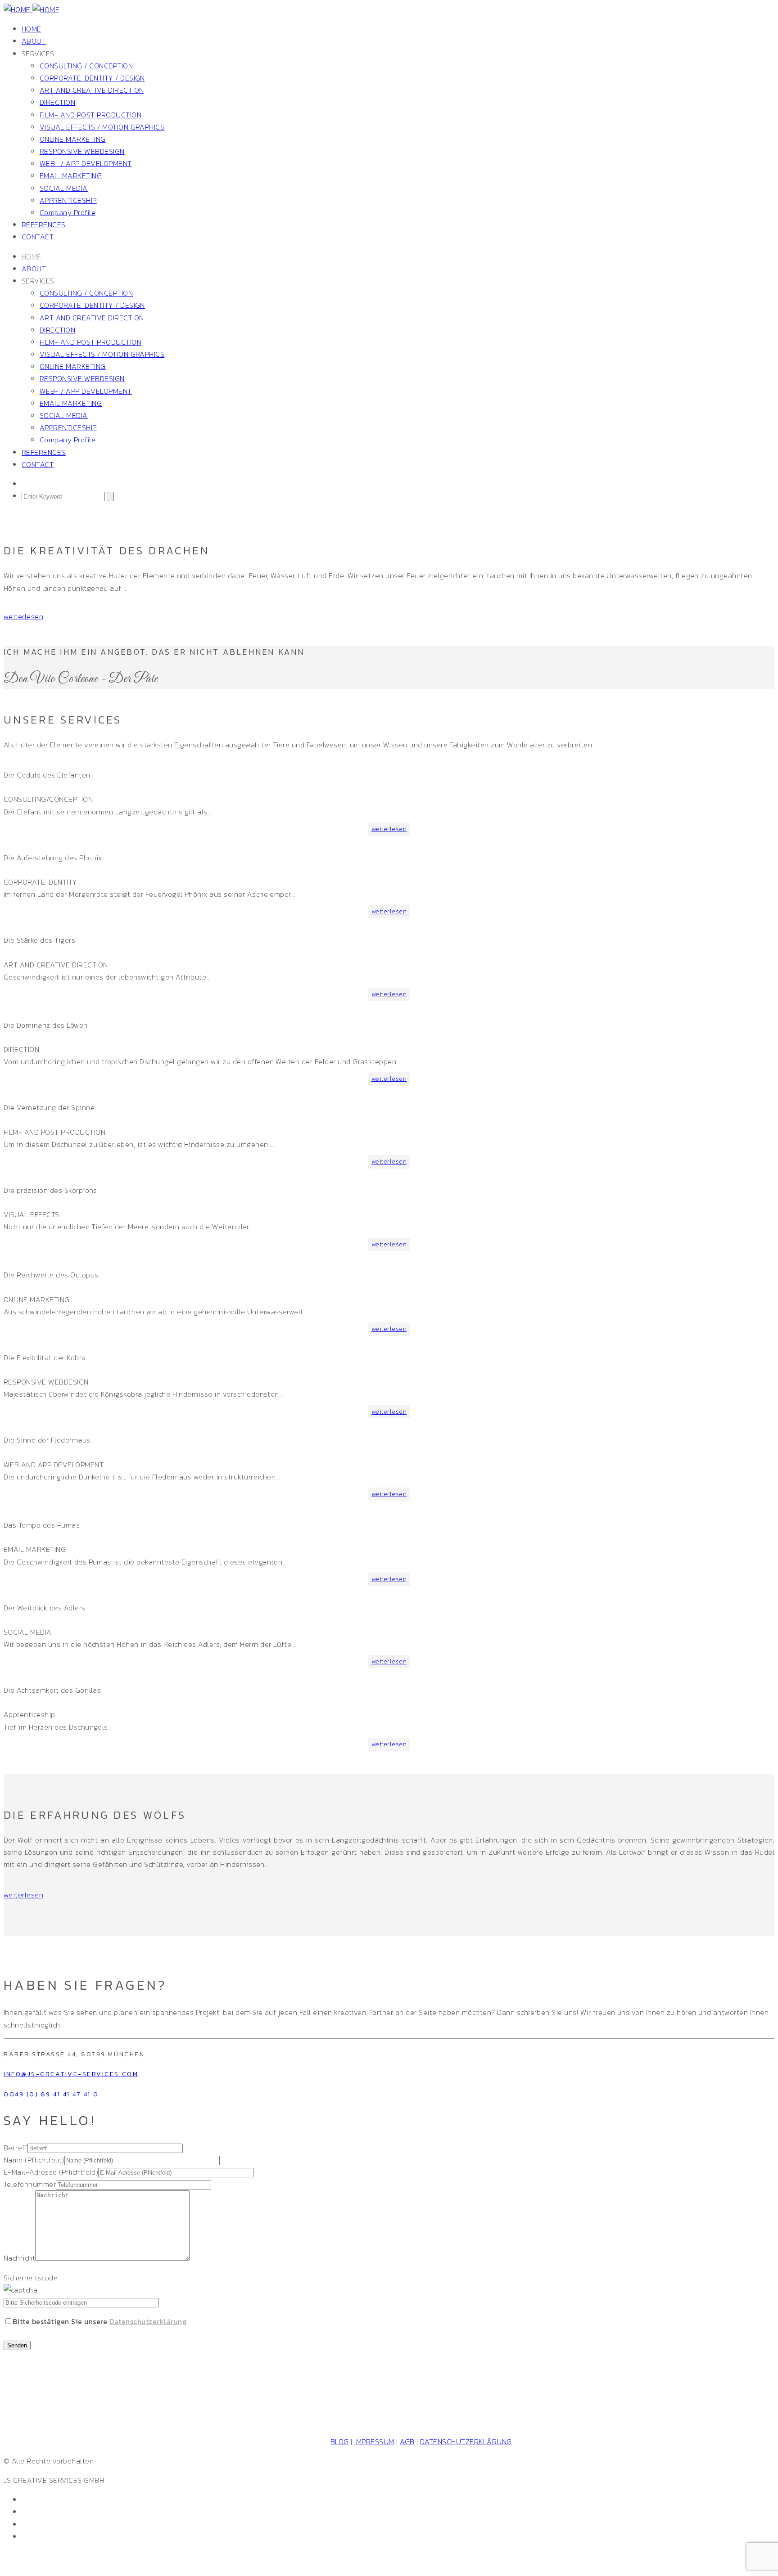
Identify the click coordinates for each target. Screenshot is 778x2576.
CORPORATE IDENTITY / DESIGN (92, 78)
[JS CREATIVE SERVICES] (32, 9)
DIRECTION (57, 102)
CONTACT (38, 237)
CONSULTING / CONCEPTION (86, 66)
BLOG (340, 2441)
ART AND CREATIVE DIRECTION (92, 90)
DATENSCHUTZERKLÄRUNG (466, 2441)
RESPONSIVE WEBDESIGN (82, 151)
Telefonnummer (30, 2184)
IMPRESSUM (374, 2441)
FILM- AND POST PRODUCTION (90, 115)
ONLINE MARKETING (73, 139)
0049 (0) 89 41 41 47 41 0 (51, 2094)
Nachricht (19, 2258)
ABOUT (34, 41)
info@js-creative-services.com (71, 2074)
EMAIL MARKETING (71, 175)
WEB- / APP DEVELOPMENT (86, 163)
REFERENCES (44, 225)
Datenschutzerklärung (148, 2321)
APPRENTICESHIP (68, 200)
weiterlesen (23, 616)
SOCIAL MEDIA (64, 188)
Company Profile (68, 212)
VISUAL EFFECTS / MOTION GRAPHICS (102, 127)
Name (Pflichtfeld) (34, 2160)
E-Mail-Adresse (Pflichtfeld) (51, 2172)
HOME (32, 29)
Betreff (16, 2148)
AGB (407, 2441)
